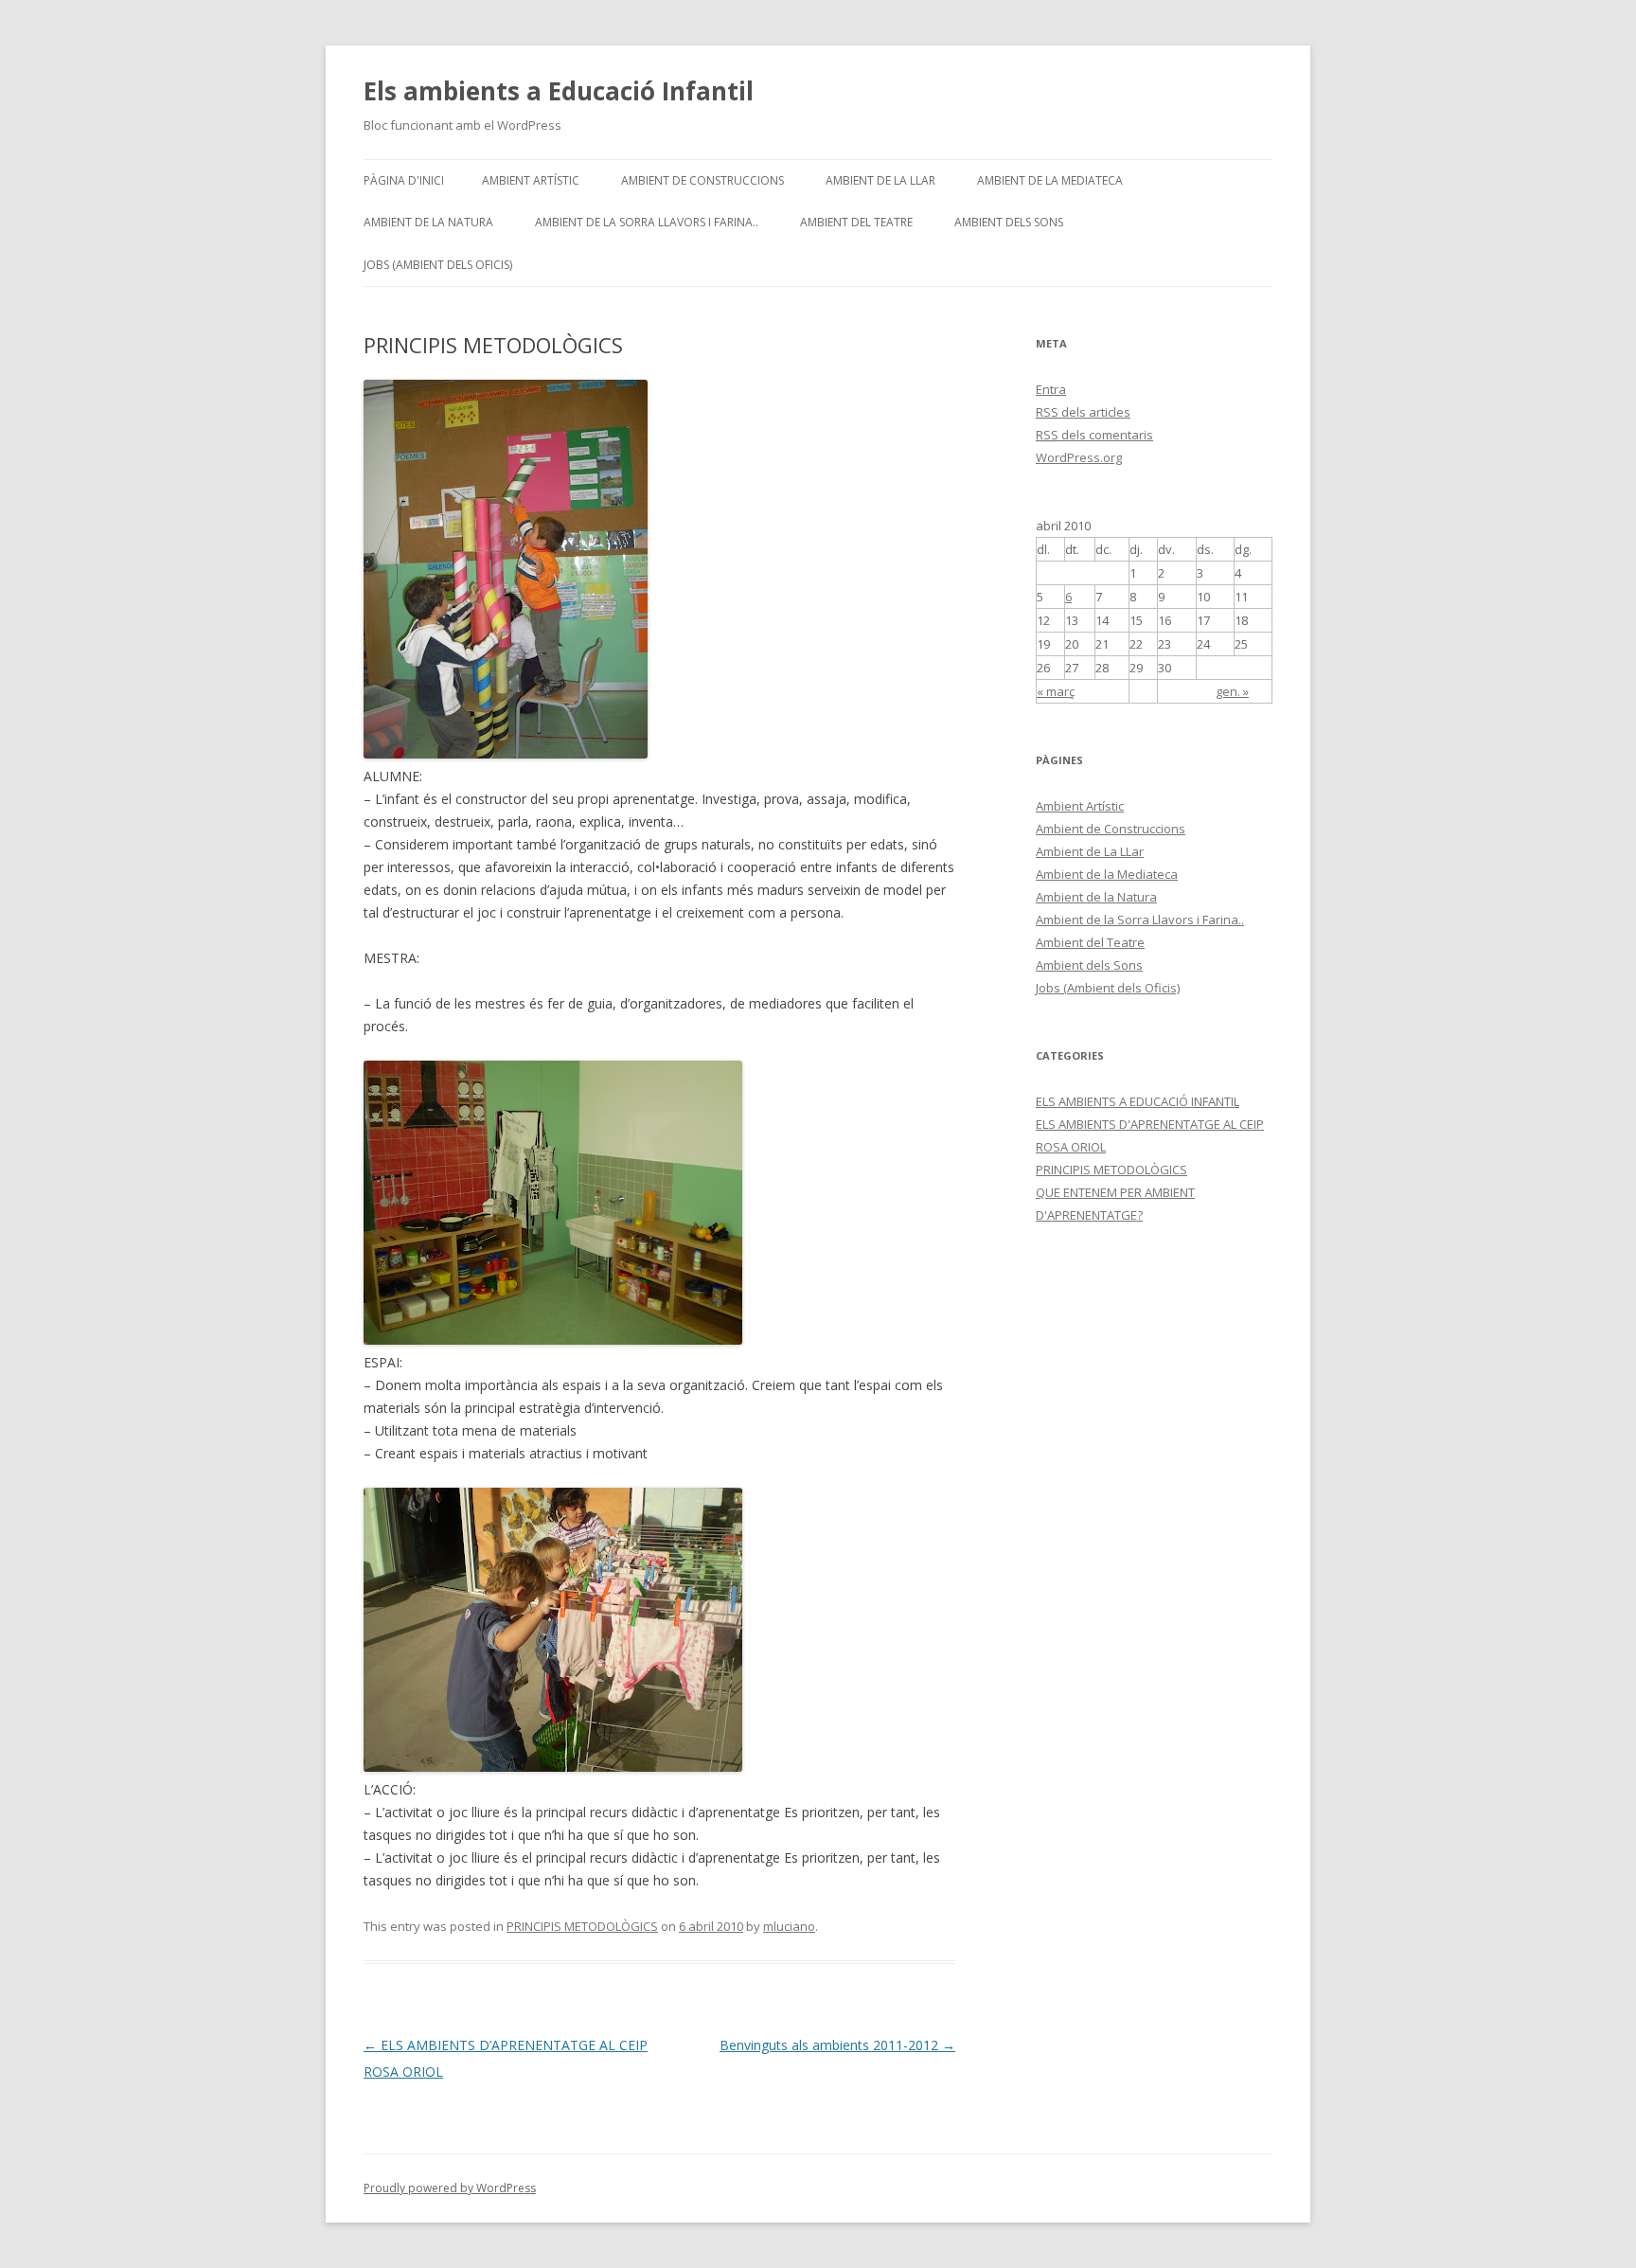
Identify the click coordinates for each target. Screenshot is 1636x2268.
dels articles (1083, 412)
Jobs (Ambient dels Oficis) (438, 265)
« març (1056, 691)
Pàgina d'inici (404, 180)
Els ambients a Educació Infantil (559, 91)
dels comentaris (1094, 435)
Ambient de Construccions (702, 180)
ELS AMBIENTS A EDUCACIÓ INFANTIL (1138, 1101)
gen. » (1232, 691)
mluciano (789, 1926)
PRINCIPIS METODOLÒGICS (582, 1926)
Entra (1051, 389)
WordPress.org (1079, 457)
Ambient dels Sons (1009, 222)
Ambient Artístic (531, 180)
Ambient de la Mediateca (1050, 180)
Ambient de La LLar (880, 180)
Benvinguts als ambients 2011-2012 (837, 2045)
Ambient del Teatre (856, 222)
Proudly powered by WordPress (450, 2188)
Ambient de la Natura (428, 222)
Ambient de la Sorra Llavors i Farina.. (647, 222)
